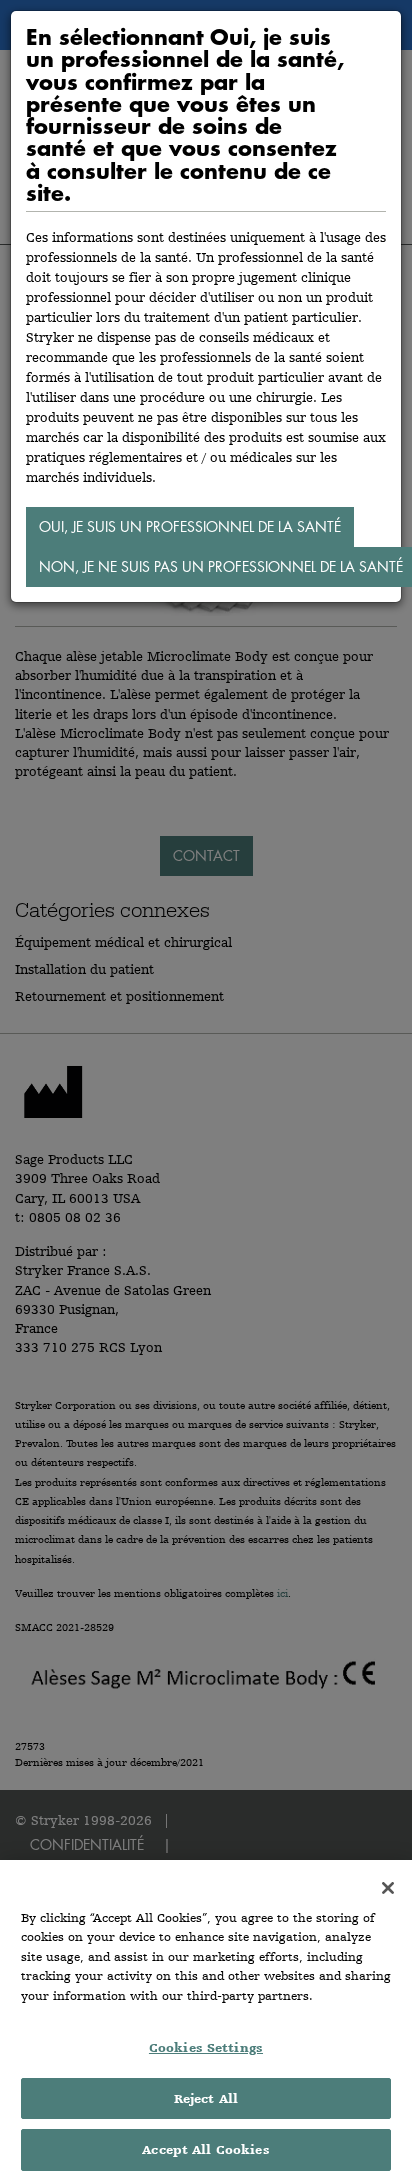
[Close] (388, 1888)
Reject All (206, 2098)
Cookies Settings (206, 2047)
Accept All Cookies (205, 2149)
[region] (206, 2020)
